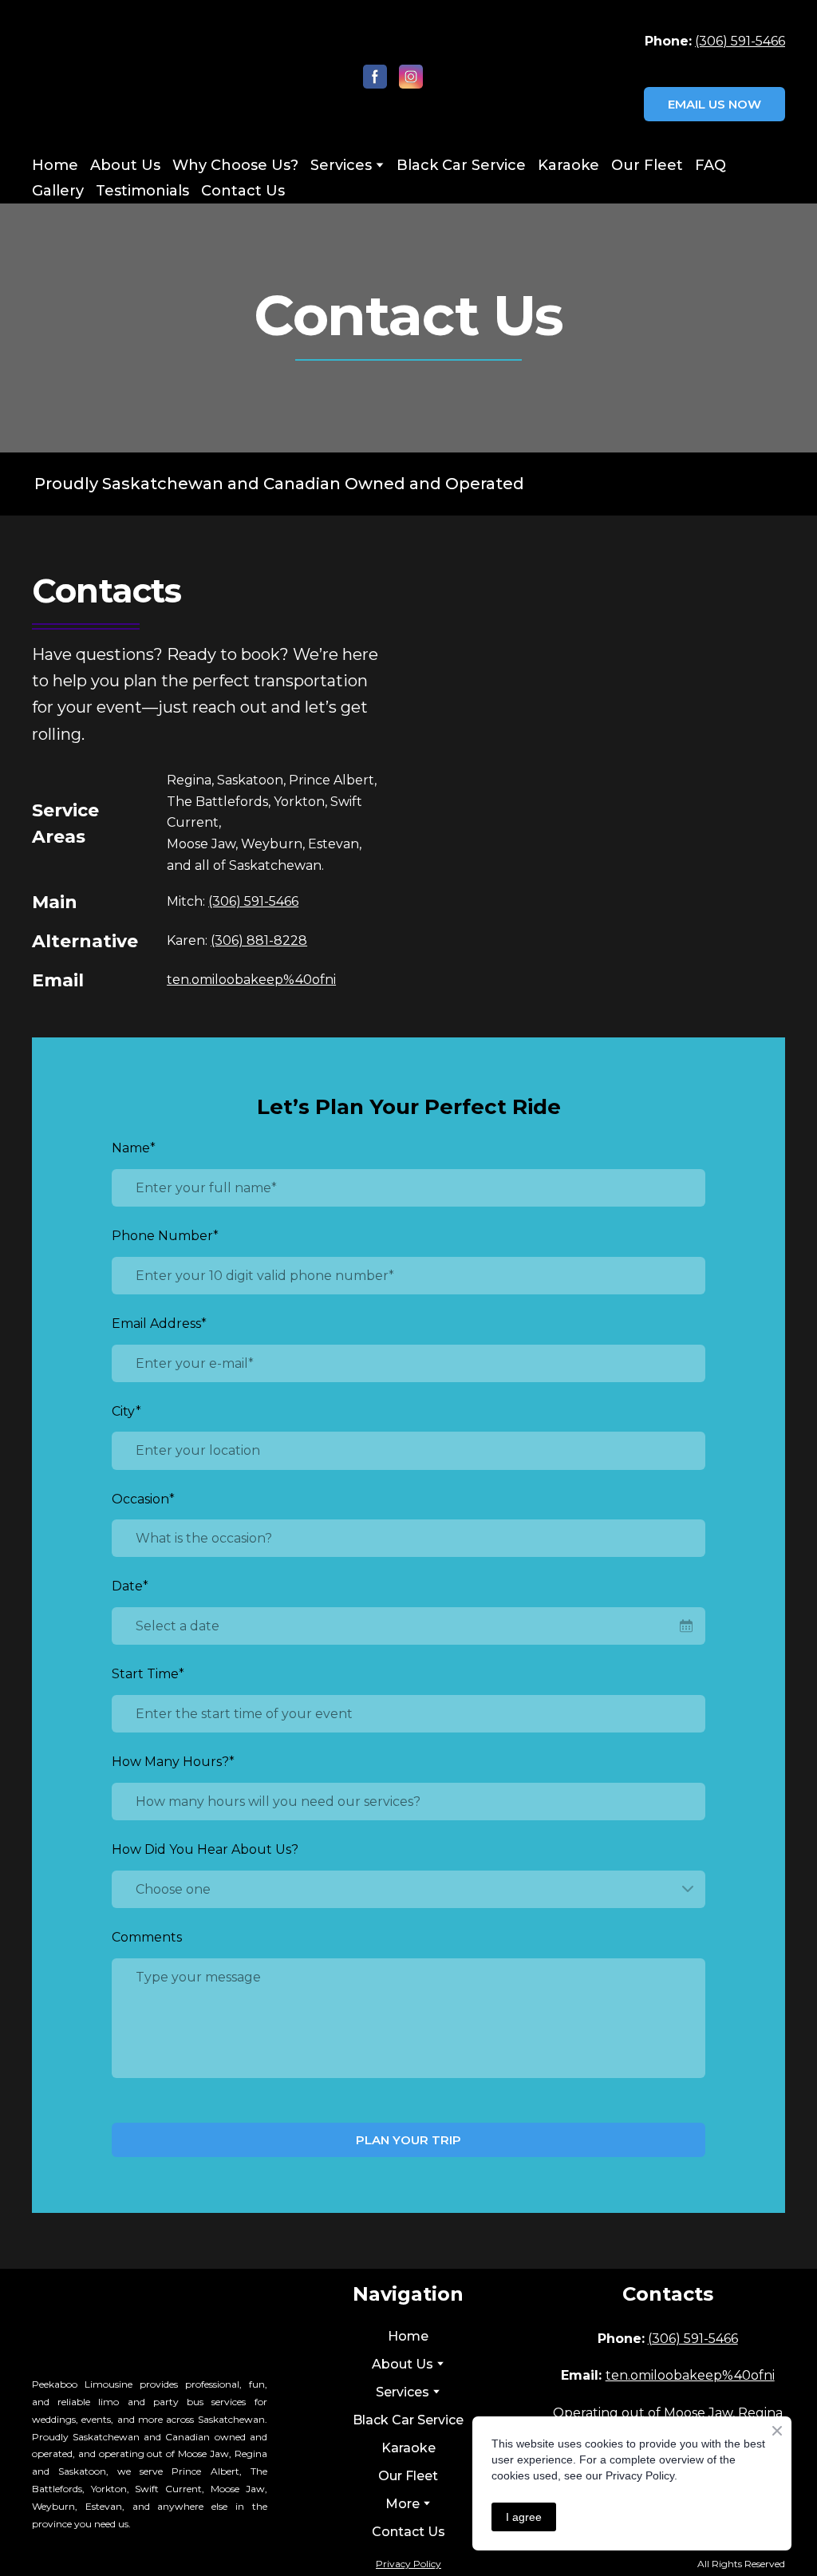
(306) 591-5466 (740, 41)
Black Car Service (461, 165)
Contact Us (243, 191)
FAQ (710, 165)
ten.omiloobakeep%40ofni (251, 980)
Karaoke (568, 165)
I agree (524, 2517)
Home (55, 165)
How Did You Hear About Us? (205, 1849)
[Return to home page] (117, 76)
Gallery (58, 191)
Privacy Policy (408, 2564)
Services (341, 165)
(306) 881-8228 (259, 940)
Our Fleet (647, 165)
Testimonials (142, 191)
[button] (375, 77)
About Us (125, 165)
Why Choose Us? (235, 165)
